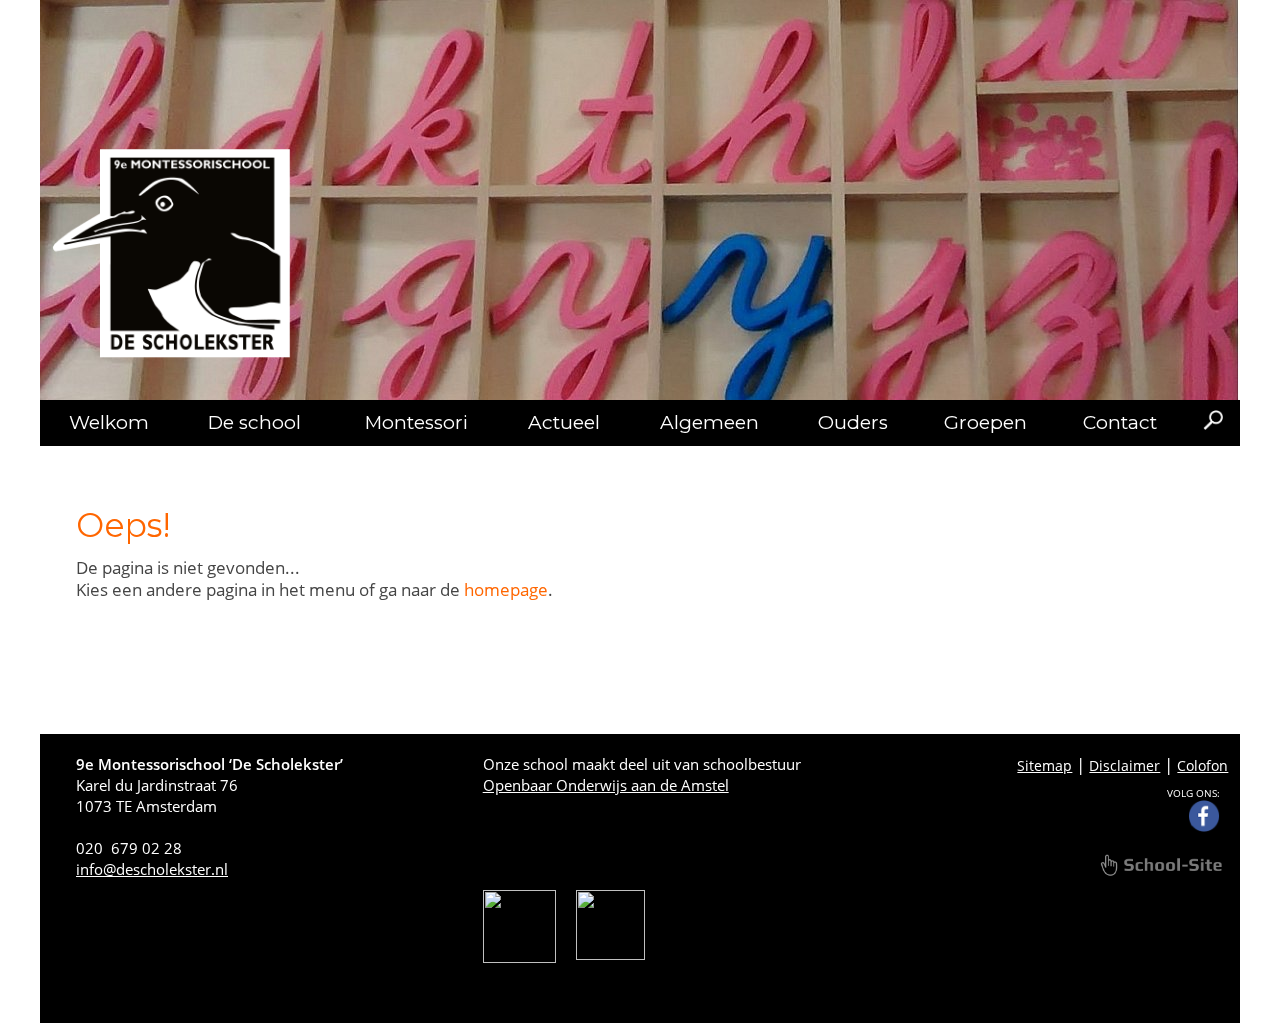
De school (254, 422)
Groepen (985, 422)
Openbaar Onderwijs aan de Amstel (606, 785)
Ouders (853, 422)
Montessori (416, 422)
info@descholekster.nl (152, 869)
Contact (1120, 422)
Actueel (564, 422)
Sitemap (1044, 765)
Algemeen (709, 422)
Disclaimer (1124, 765)
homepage (506, 589)
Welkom (109, 422)
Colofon (1202, 765)
